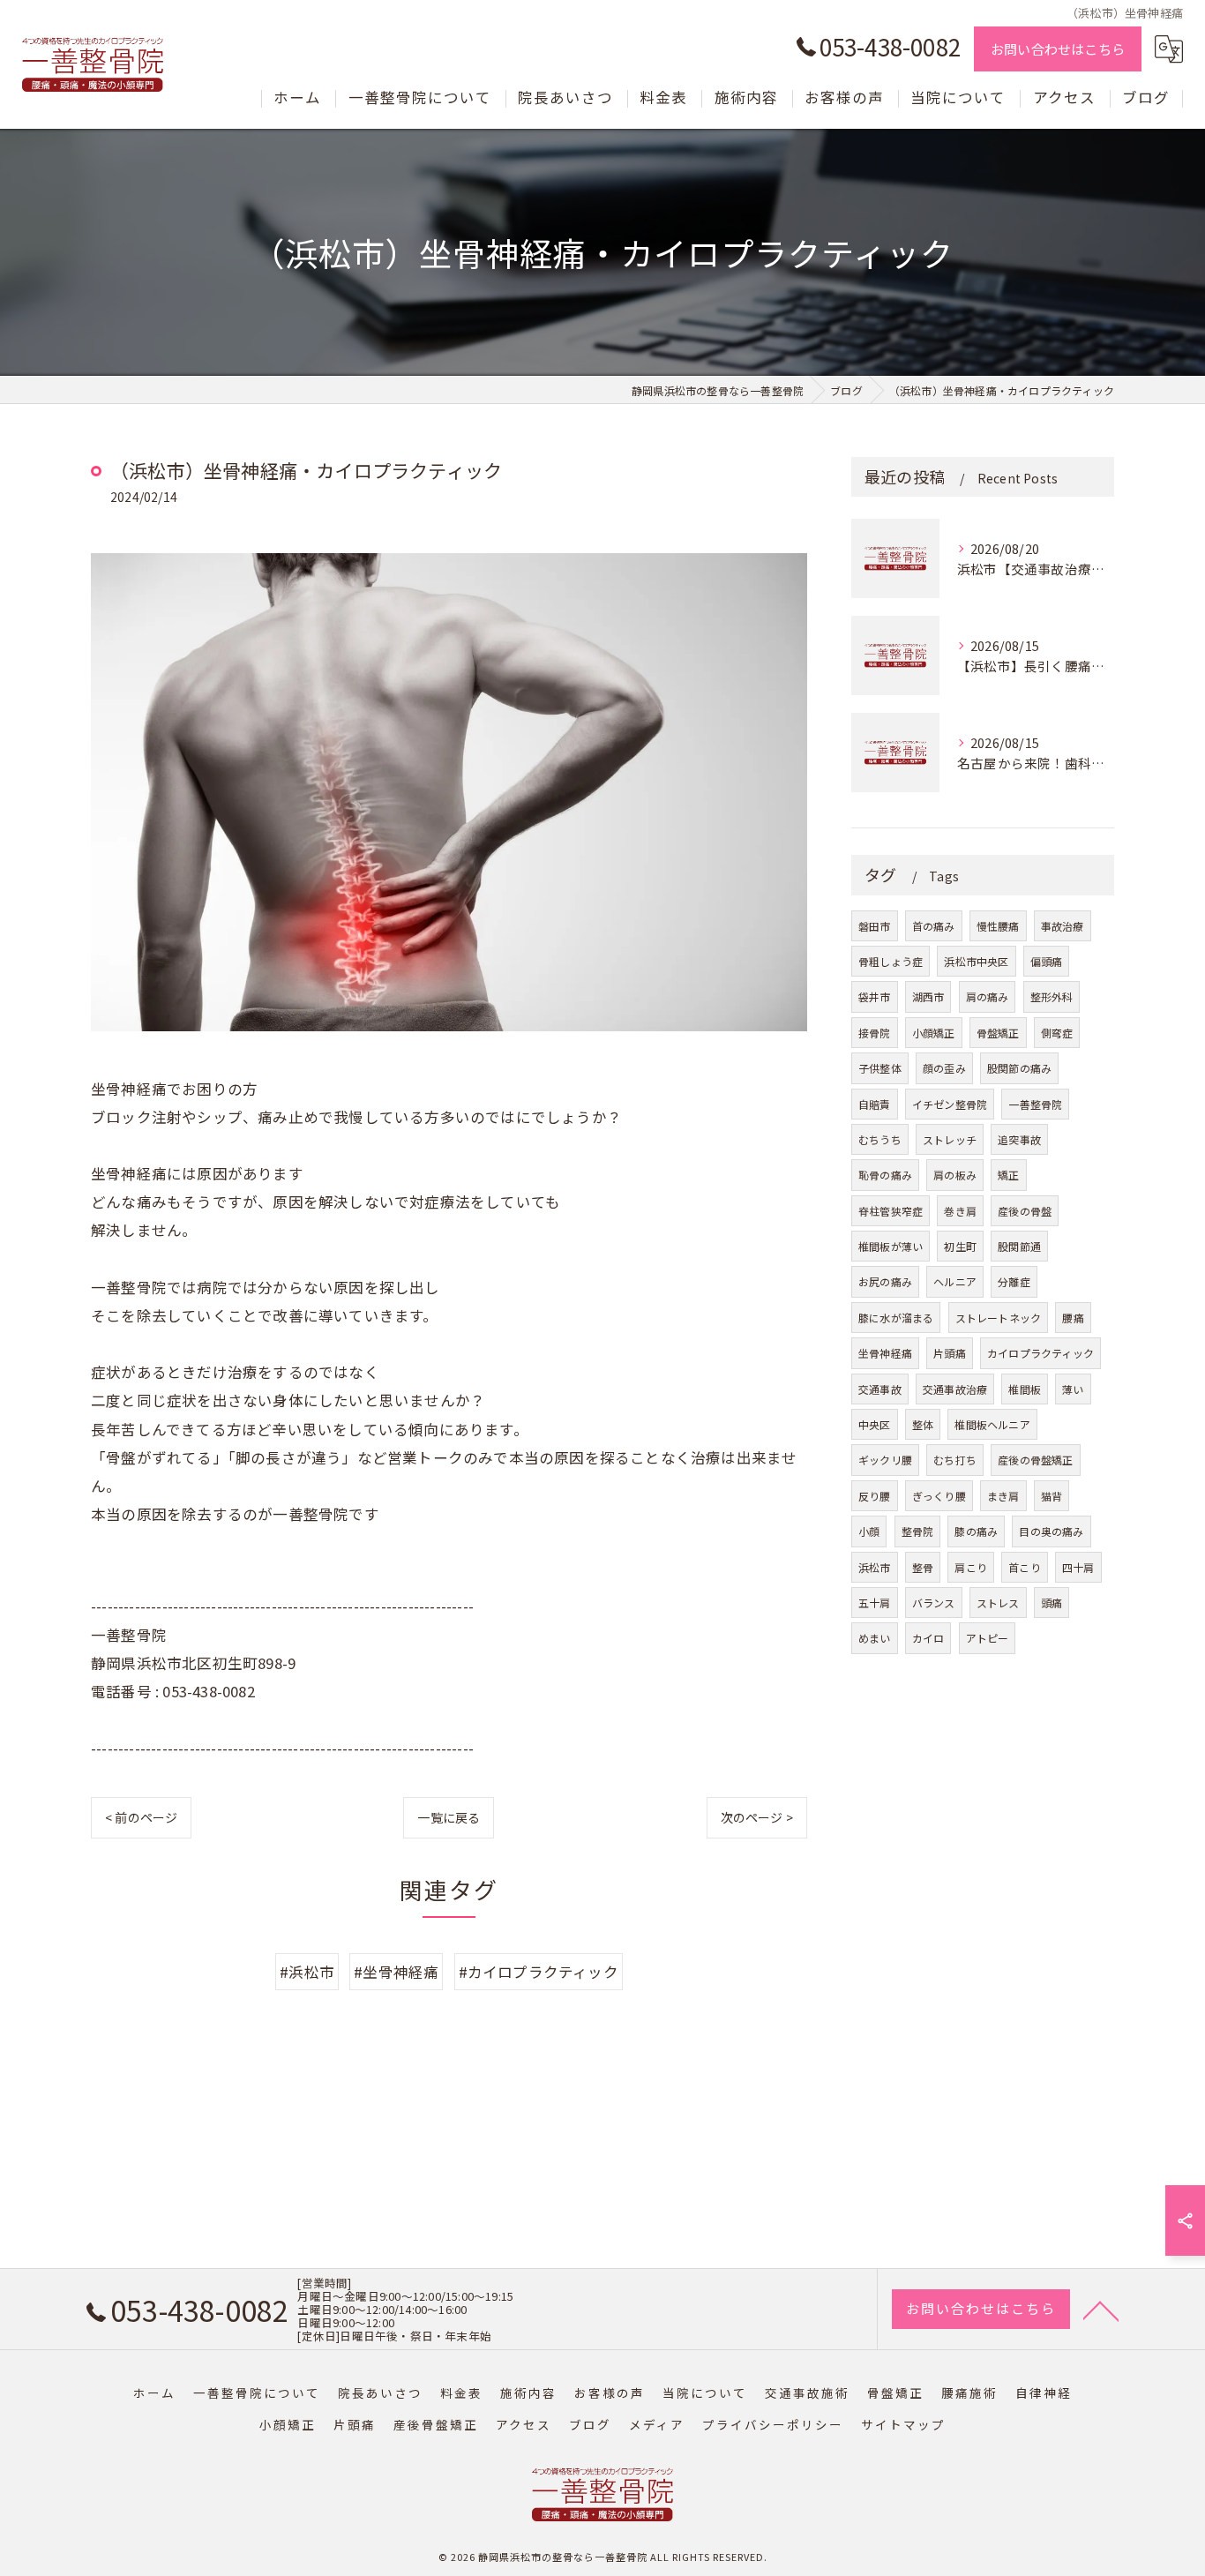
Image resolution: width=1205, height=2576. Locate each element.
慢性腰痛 (998, 926)
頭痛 (1052, 1603)
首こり (1025, 1567)
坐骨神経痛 (885, 1353)
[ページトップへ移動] (1101, 2310)
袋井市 (875, 996)
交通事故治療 (955, 1389)
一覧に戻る (449, 1817)
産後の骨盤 (1025, 1211)
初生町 (960, 1246)
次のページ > (757, 1817)
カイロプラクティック (1040, 1353)
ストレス (998, 1603)
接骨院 (875, 1033)
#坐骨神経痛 (396, 1972)
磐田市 (875, 926)
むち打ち (955, 1460)
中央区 (875, 1424)
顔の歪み (944, 1068)
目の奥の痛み (1051, 1531)
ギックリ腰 (885, 1460)
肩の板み (955, 1175)
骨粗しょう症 (891, 961)
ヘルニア (955, 1281)
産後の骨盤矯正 (1035, 1460)
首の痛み (934, 926)
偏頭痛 (1047, 961)
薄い (1073, 1389)
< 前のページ (141, 1817)
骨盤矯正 (998, 1033)
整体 (923, 1424)
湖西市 (928, 996)
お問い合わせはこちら (1058, 49)
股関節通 (1019, 1246)
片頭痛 (950, 1353)
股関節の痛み (1019, 1068)
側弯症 (1057, 1033)
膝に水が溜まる (896, 1318)
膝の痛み (976, 1531)
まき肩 (1003, 1496)
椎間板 (1025, 1389)
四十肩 (1078, 1567)
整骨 (923, 1567)
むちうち (880, 1139)
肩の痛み (988, 996)
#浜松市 (307, 1972)
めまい (875, 1638)
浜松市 (875, 1567)
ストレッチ (950, 1139)
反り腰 (875, 1496)
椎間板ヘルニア (992, 1424)
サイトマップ (903, 2424)
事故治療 (1063, 926)
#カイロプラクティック (539, 1972)
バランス (934, 1603)
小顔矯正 (934, 1033)
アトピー (988, 1638)
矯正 (1008, 1175)
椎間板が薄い (891, 1246)
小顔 (869, 1531)
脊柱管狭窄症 (891, 1211)
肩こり (971, 1567)
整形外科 (1052, 996)
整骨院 (918, 1531)
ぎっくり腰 (939, 1496)
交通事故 (880, 1389)
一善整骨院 (1035, 1104)
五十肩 (875, 1603)
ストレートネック (999, 1318)
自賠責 (875, 1104)
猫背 (1052, 1496)
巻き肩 (960, 1211)
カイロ (928, 1638)
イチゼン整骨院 (950, 1104)
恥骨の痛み (885, 1175)
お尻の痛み (885, 1281)
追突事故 (1019, 1139)
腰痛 (1073, 1318)
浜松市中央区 (976, 961)
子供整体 (880, 1068)
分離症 (1014, 1281)
